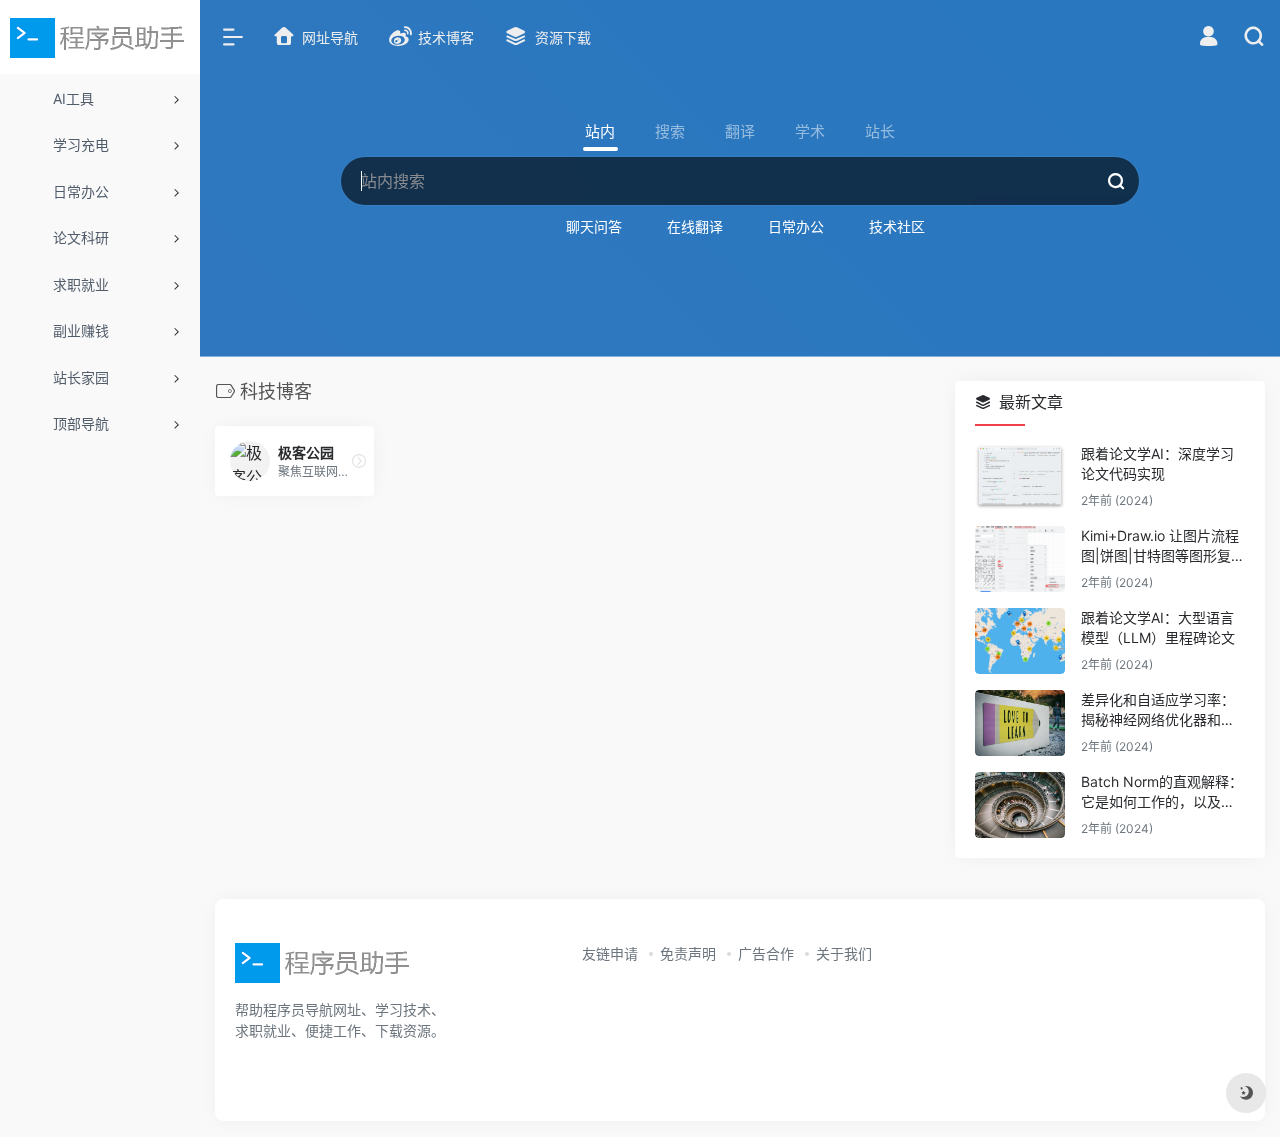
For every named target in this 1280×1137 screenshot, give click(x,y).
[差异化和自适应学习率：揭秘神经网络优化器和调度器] (1020, 723)
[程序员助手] (325, 969)
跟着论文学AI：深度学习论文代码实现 (1157, 463)
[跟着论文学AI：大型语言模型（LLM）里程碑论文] (1020, 641)
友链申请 (610, 953)
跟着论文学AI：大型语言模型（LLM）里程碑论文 (1158, 627)
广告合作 (766, 953)
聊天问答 (594, 226)
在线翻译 (695, 226)
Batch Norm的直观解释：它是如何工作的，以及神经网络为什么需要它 (1162, 792)
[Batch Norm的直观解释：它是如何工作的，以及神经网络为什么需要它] (1020, 805)
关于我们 (844, 953)
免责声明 (688, 953)
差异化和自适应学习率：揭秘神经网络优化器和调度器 (1158, 710)
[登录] (1208, 38)
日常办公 (796, 226)
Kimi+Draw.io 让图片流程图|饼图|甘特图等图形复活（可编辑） (1163, 546)
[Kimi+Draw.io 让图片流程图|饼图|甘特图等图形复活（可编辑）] (1020, 559)
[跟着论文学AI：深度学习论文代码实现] (1020, 477)
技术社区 (897, 226)
